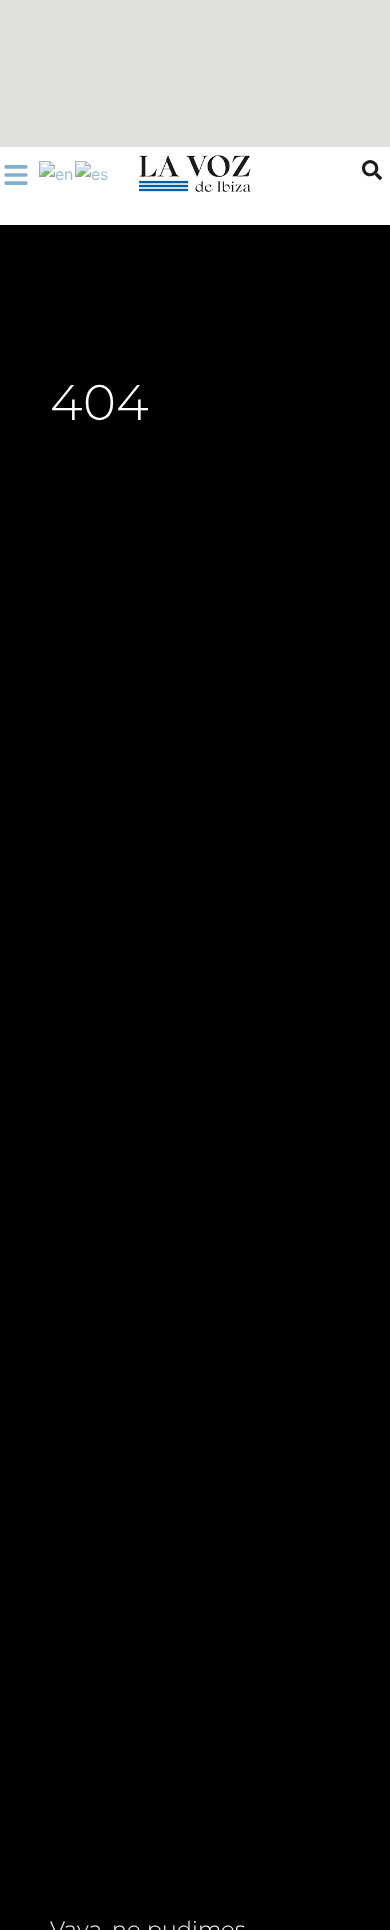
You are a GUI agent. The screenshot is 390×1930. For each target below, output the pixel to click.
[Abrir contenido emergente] (16, 175)
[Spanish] (92, 173)
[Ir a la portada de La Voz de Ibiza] (195, 173)
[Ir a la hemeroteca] (372, 170)
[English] (57, 173)
